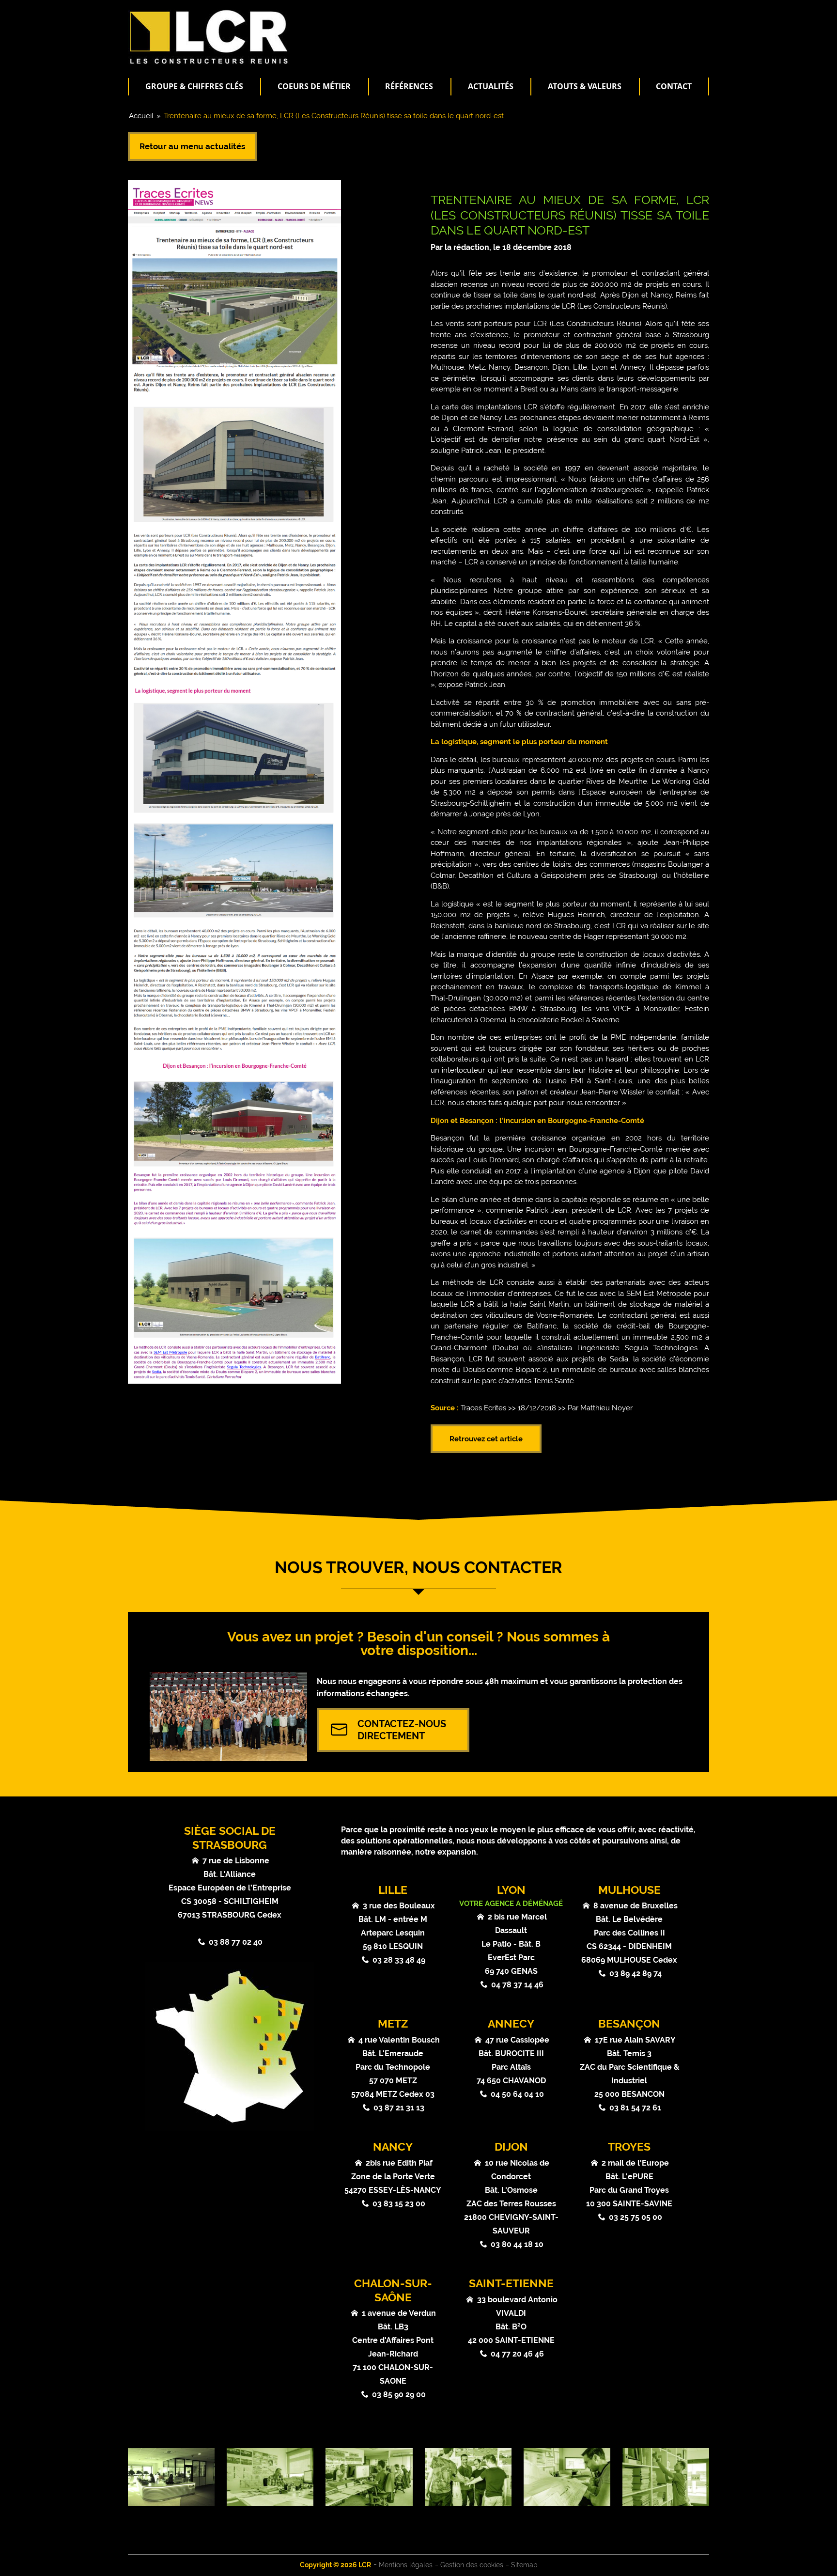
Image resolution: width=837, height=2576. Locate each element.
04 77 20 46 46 (517, 2354)
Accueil (141, 116)
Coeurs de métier (314, 86)
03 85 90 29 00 (399, 2395)
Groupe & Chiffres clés (194, 86)
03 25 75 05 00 (635, 2217)
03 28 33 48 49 (399, 1960)
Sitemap (524, 2565)
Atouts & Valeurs (585, 86)
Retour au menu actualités (192, 146)
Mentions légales (406, 2565)
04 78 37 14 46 (517, 1985)
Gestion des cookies (472, 2565)
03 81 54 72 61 (635, 2108)
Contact (674, 86)
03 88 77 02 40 (236, 1942)
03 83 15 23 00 (399, 2204)
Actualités (491, 86)
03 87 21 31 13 (399, 2108)
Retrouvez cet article (486, 1439)
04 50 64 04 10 (517, 2094)
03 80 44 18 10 (517, 2244)
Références (409, 86)
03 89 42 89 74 (635, 1974)
